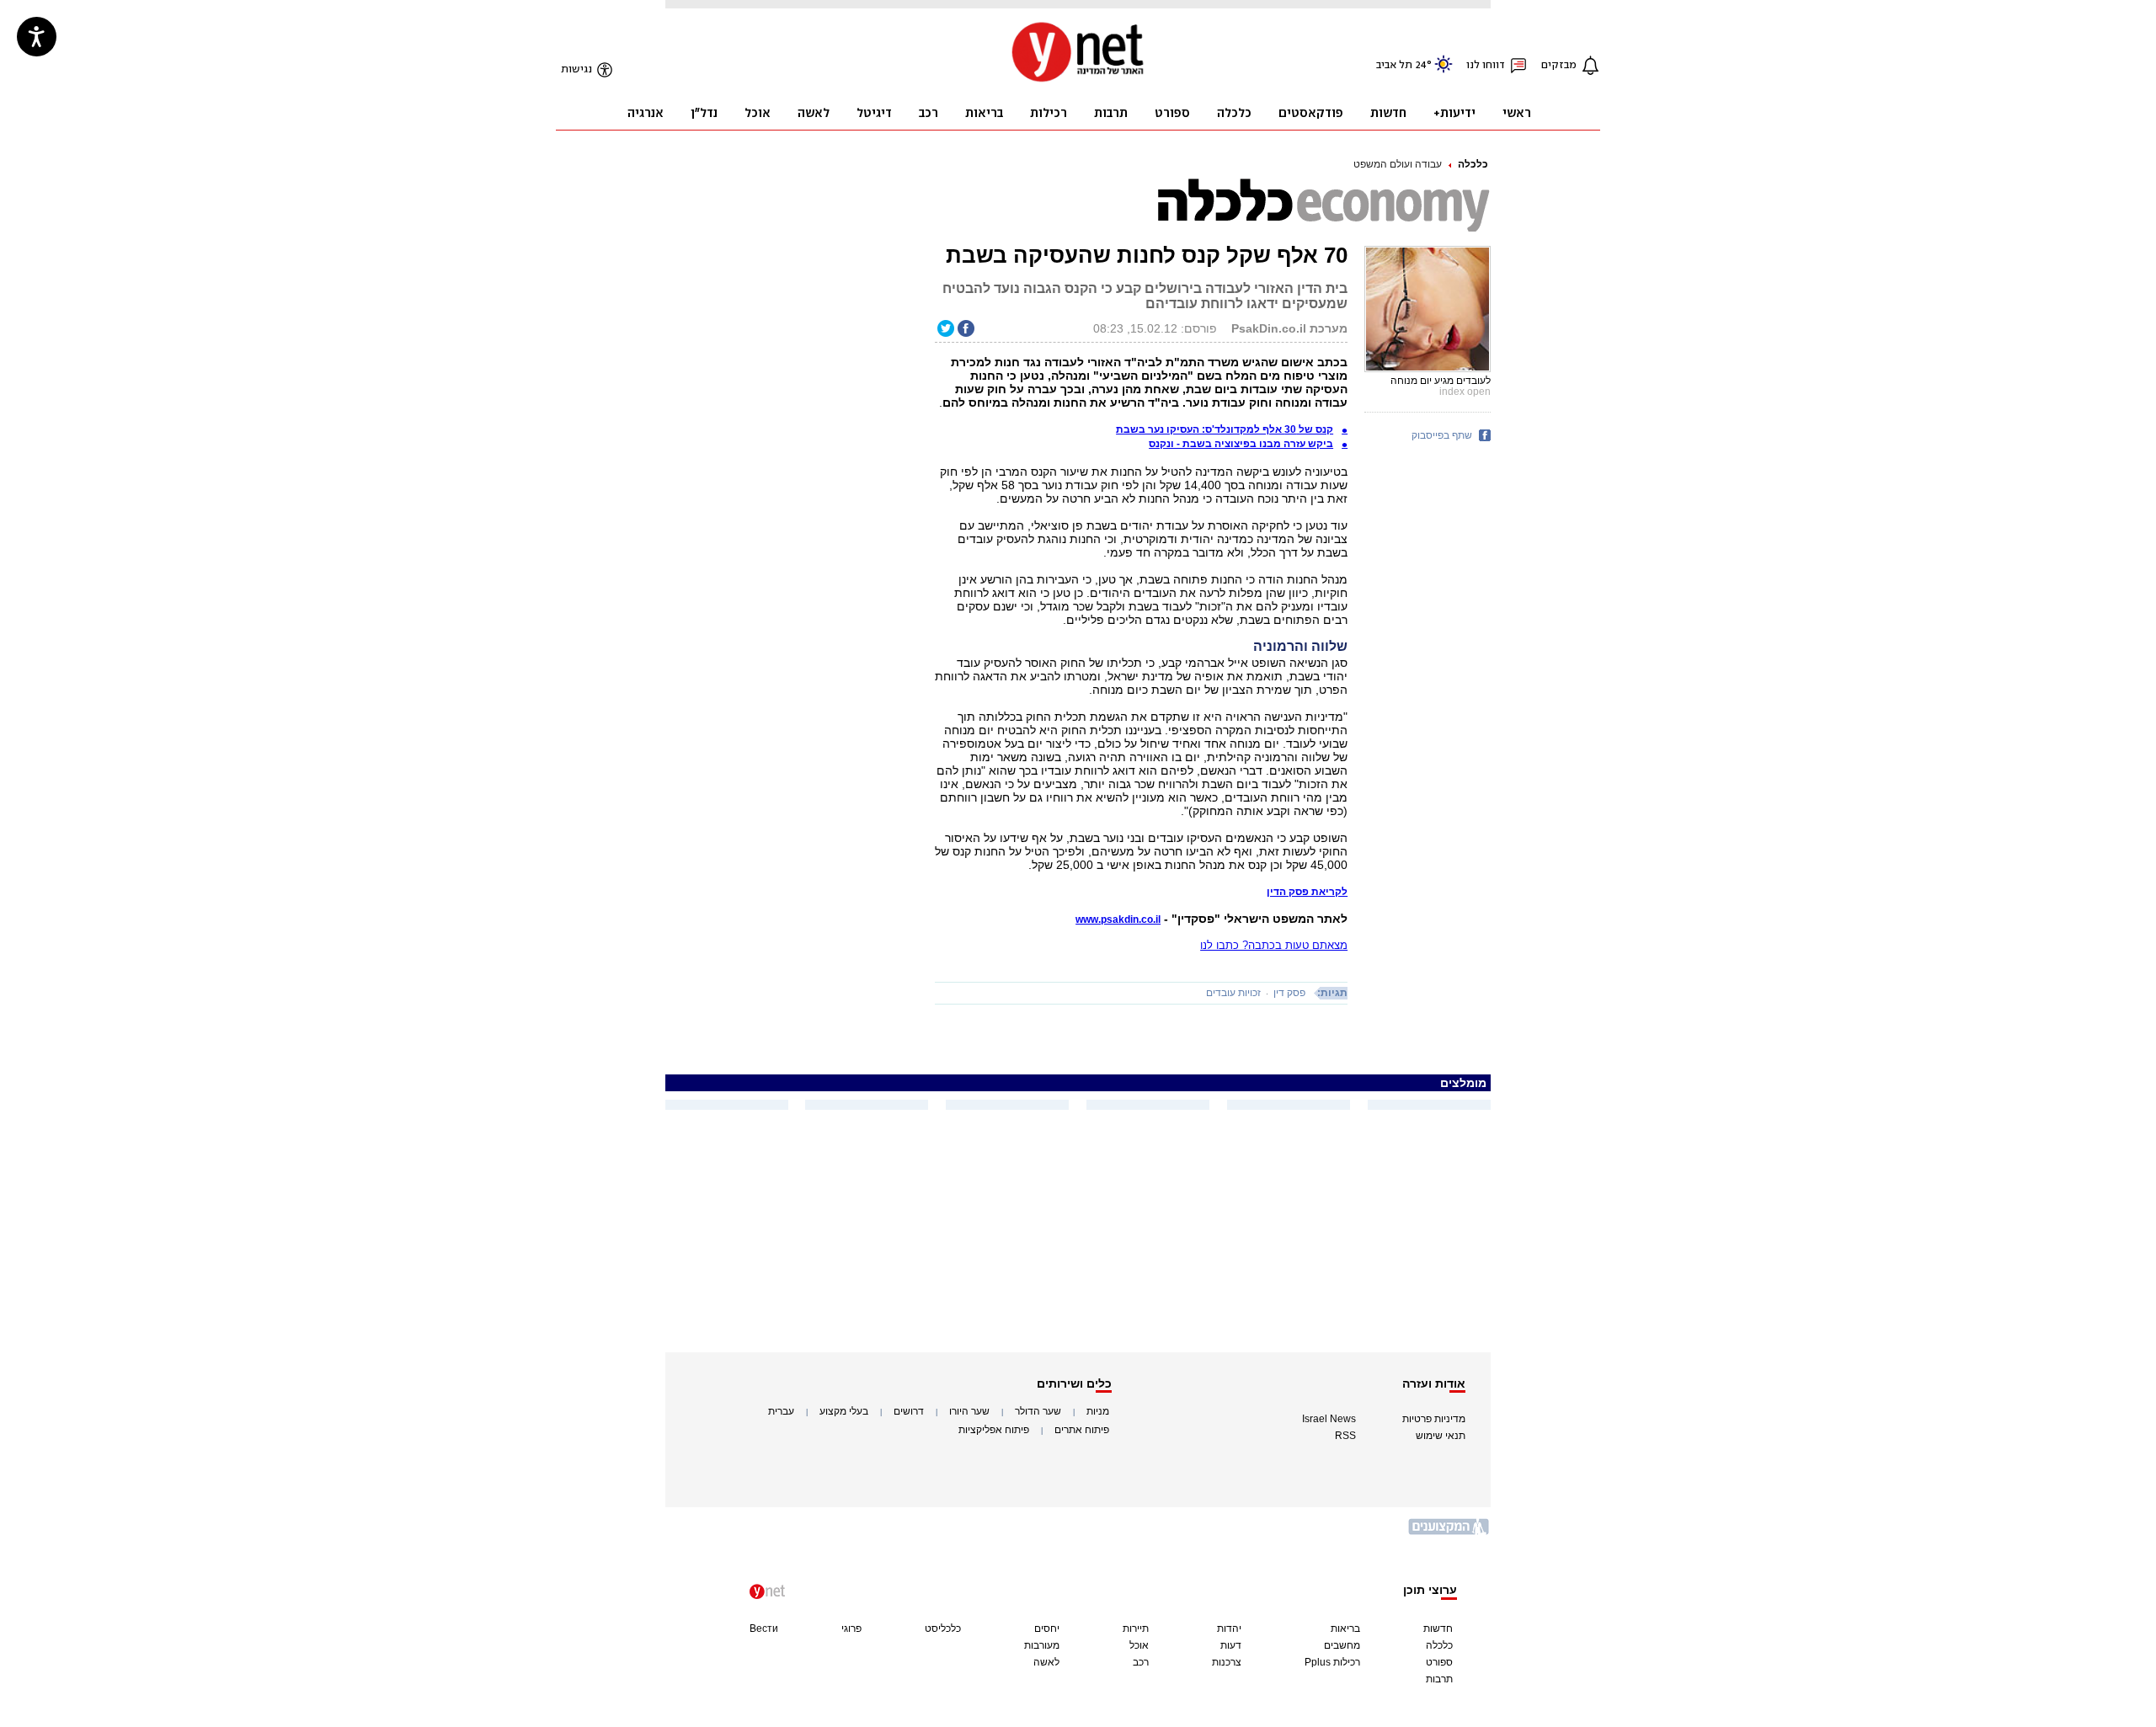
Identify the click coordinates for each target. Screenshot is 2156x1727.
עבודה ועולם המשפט (1398, 164)
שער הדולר (1038, 1411)
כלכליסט (943, 1628)
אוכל (1139, 1645)
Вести (764, 1628)
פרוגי (851, 1628)
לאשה (1046, 1662)
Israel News (1329, 1419)
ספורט (1439, 1662)
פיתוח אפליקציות (994, 1430)
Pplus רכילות (1332, 1662)
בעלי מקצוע (844, 1411)
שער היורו (969, 1411)
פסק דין (1289, 993)
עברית (781, 1411)
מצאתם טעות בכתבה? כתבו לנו (1274, 945)
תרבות (1439, 1679)
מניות (1098, 1411)
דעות (1231, 1645)
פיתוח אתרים (1082, 1430)
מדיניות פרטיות (1434, 1419)
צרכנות (1227, 1662)
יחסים (1047, 1628)
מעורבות (1042, 1645)
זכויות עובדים (1233, 993)
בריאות (1345, 1628)
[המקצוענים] (1449, 1533)
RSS (1345, 1436)
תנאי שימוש (1441, 1436)
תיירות (1136, 1628)
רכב (1141, 1662)
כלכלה (1473, 164)
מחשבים (1342, 1645)
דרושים (909, 1411)
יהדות (1229, 1628)
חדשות (1438, 1628)
